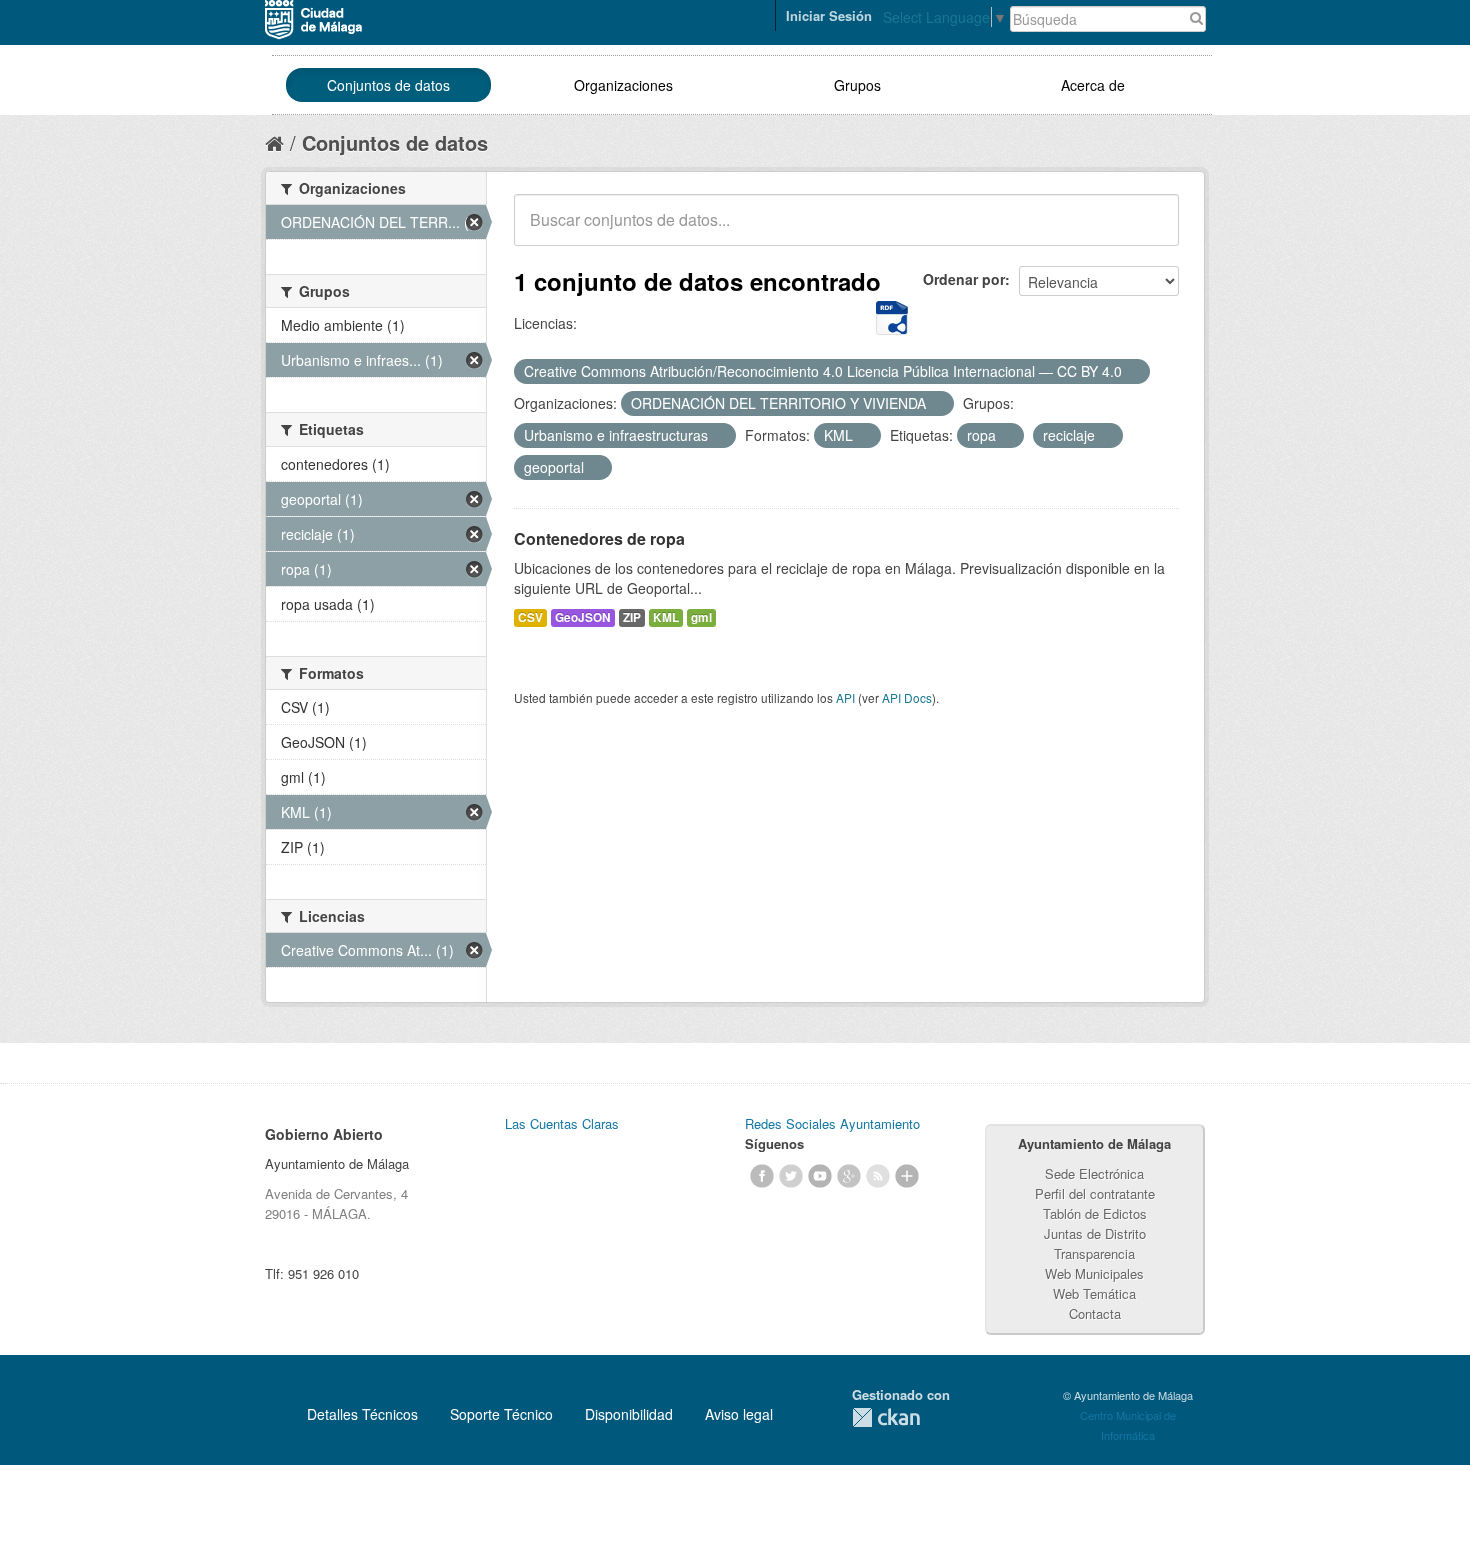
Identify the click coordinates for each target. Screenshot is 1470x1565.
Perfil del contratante (1095, 1193)
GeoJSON (583, 617)
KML (666, 617)
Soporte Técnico (501, 1414)
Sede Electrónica (1094, 1173)
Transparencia (1094, 1253)
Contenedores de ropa (599, 538)
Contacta (1095, 1313)
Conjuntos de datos (388, 85)
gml (701, 617)
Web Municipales (1094, 1273)
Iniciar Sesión (829, 15)
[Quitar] (1133, 372)
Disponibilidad (629, 1414)
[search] (1150, 231)
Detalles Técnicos (362, 1414)
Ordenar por (964, 279)
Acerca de (1093, 85)
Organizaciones (623, 85)
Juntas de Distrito (1095, 1233)
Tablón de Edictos (1095, 1213)
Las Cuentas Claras (562, 1123)
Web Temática (1094, 1293)
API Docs (907, 697)
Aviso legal (739, 1414)
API (845, 697)
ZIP (632, 617)
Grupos (857, 85)
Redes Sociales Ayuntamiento (832, 1123)
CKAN (886, 1417)
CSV (530, 617)
